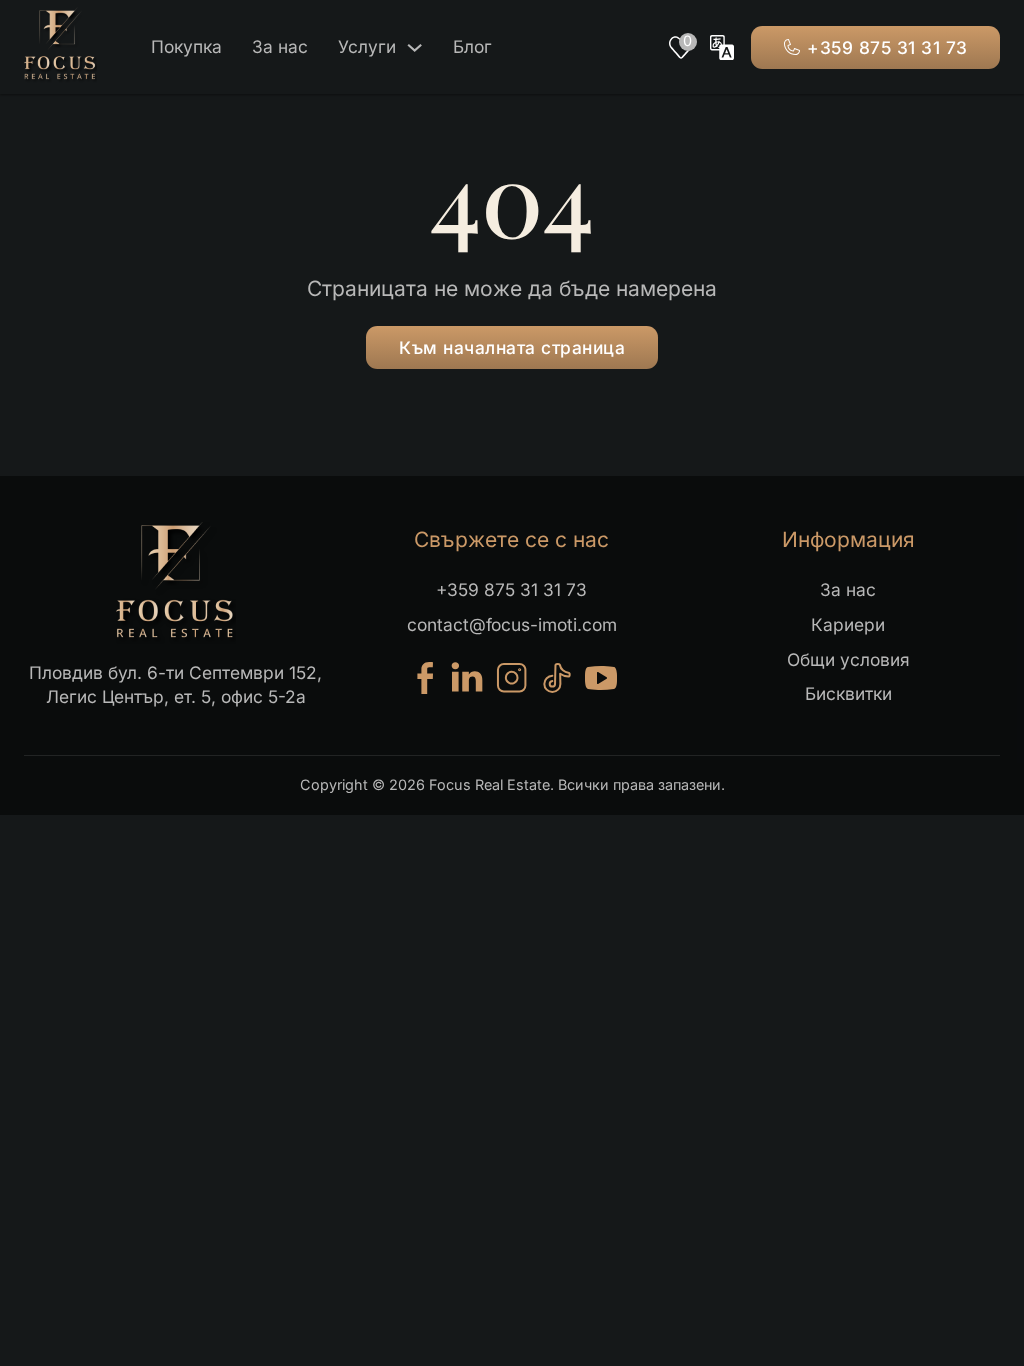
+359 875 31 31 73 (887, 47)
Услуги (367, 46)
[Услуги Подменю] (414, 47)
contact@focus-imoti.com (512, 624)
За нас (280, 46)
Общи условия (848, 659)
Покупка (186, 46)
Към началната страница (512, 347)
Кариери (848, 624)
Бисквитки (848, 693)
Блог (472, 46)
